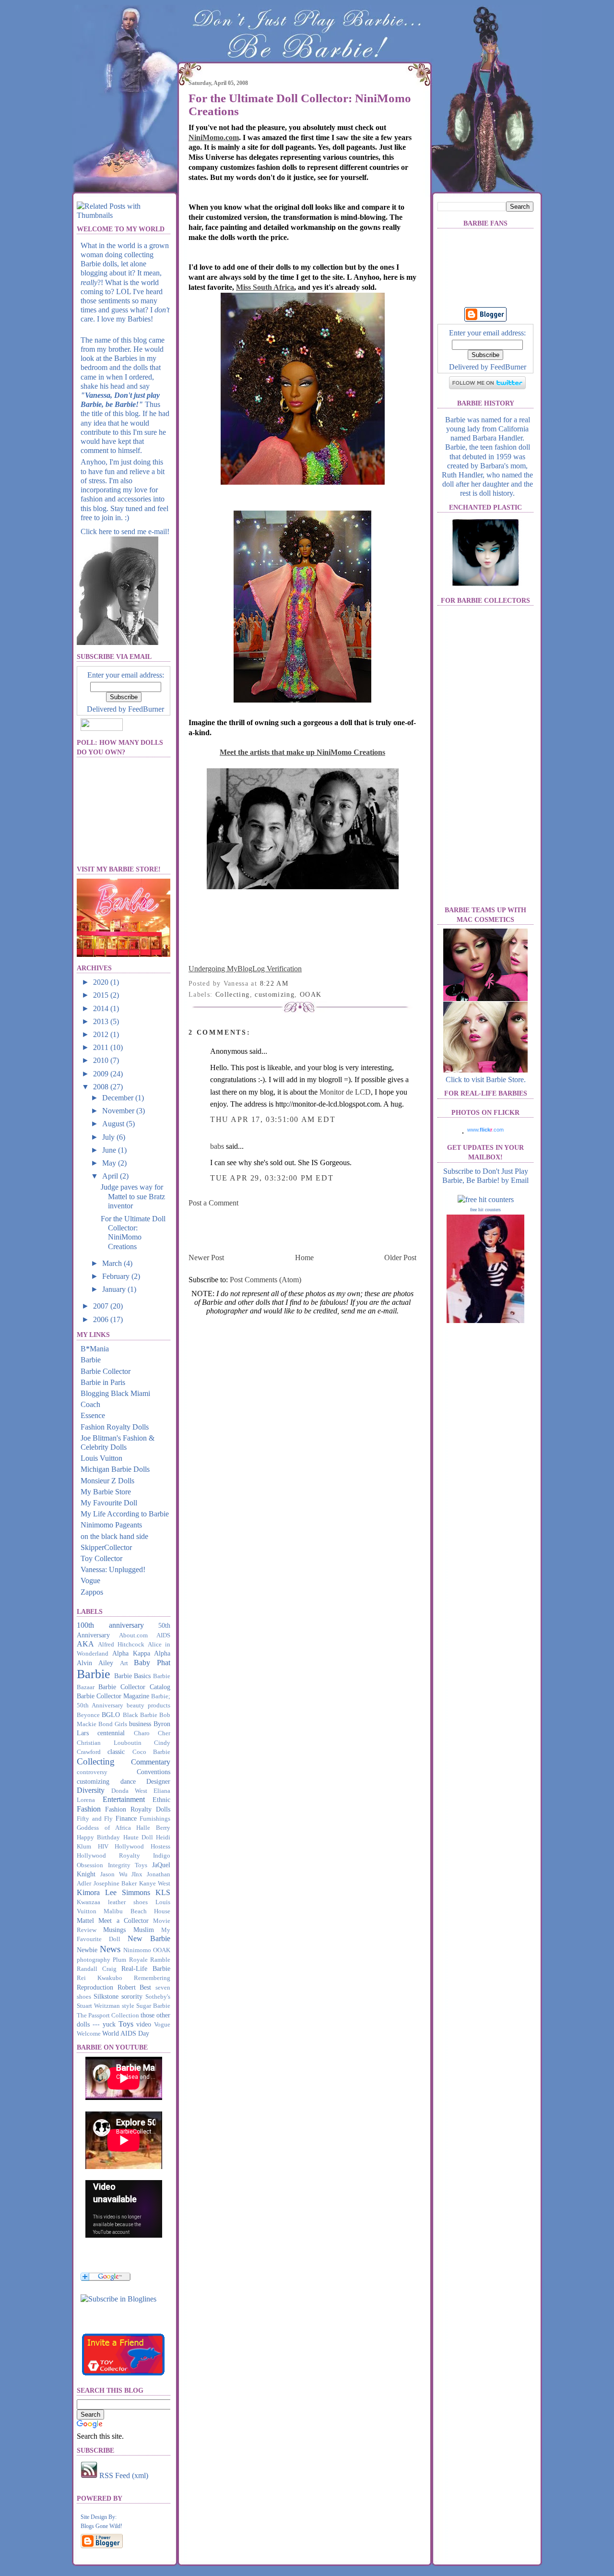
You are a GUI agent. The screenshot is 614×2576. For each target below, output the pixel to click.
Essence (93, 1415)
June (110, 1150)
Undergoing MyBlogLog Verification (245, 969)
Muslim (144, 1930)
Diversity (91, 1790)
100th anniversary (110, 1625)
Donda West (129, 1791)
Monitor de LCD (345, 1092)
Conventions (153, 1772)
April (111, 1176)
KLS (163, 1892)
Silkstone (106, 1996)
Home (304, 1258)
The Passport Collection (108, 2015)
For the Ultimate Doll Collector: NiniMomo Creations (300, 105)
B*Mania (95, 1349)
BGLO (111, 1715)
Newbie (87, 1950)
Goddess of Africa (104, 1828)
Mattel (85, 1920)
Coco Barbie (151, 1752)
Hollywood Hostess (142, 1847)
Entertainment (124, 1799)
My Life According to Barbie (125, 1514)
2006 (102, 1319)
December (119, 1098)
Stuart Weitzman (98, 2006)
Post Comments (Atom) (266, 1280)
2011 (102, 1047)
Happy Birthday (98, 1837)
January (115, 1289)
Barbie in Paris (103, 1382)
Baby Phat (152, 1663)
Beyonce (88, 1715)
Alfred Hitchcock (121, 1645)
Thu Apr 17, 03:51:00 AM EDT (273, 1119)
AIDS (163, 1635)
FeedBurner (146, 709)
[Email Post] (292, 984)
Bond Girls (113, 1724)
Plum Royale (130, 1960)
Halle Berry (153, 1828)
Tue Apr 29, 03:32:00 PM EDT (272, 1178)
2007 (102, 1306)
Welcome (89, 2034)
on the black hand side (114, 1536)
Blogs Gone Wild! (101, 2526)
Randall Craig (97, 1969)
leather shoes (128, 1902)
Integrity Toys (128, 1865)
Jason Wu (114, 1874)
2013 (102, 1021)
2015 (102, 995)
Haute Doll (138, 1837)
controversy (92, 1772)
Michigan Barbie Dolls (115, 1469)
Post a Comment (213, 1203)
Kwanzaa (89, 1902)
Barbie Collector (106, 1371)
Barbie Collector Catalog (134, 1687)
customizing (93, 1781)
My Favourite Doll (109, 1503)
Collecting (96, 1761)
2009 (102, 1074)
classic (116, 1752)
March (113, 1263)
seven (163, 1988)
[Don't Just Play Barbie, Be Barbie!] (118, 2299)
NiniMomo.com (214, 137)
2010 (102, 1060)
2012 (102, 1034)
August (114, 1124)
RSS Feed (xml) (123, 2475)
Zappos (92, 1592)
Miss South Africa (265, 287)
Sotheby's (158, 1997)
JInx (137, 1874)
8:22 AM (274, 984)
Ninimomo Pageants (111, 1525)
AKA (85, 1644)
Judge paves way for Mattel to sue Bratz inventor (133, 1196)
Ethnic (161, 1800)
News (110, 1949)
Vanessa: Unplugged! (113, 1569)
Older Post (400, 1258)
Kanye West (155, 1884)
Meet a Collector (124, 1920)
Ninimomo (137, 1950)
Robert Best (135, 1987)
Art (124, 1663)
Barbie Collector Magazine (113, 1696)
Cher (164, 1733)
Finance (126, 1818)
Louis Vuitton (101, 1458)
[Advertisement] (301, 1229)
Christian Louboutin (109, 1743)
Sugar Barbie (153, 2006)
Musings (114, 1930)
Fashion (89, 1809)
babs (217, 1146)
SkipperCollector (106, 1547)
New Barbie (149, 1938)
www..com (485, 1130)
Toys (126, 2024)
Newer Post (206, 1258)
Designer (158, 1781)
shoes (84, 1997)
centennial (111, 1733)
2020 (102, 982)
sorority (132, 1996)
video (144, 2024)
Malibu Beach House (137, 1911)
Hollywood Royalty (108, 1856)
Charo (142, 1733)
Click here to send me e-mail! (125, 531)
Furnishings (155, 1819)
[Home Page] (125, 137)
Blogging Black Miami (115, 1393)
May (110, 1163)
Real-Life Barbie (146, 1968)
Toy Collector (101, 1558)
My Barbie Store (106, 1492)
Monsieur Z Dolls (107, 1481)
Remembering (152, 1978)
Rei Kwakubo (100, 1978)
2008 (102, 1087)
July (109, 1137)
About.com (133, 1635)
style (128, 2006)
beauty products (148, 1705)
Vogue (90, 1580)
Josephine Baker (115, 1884)
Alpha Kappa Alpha (141, 1653)
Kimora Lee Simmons (113, 1892)
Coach (90, 1404)
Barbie (91, 1360)
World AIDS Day (126, 2033)
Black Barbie (140, 1715)
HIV (103, 1847)
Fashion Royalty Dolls (115, 1427)
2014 (102, 1008)
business (140, 1724)
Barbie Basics (133, 1676)
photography (94, 1960)
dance (128, 1781)
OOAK (162, 1950)
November (119, 1111)
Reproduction (95, 1987)
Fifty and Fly (95, 1819)
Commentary (151, 1762)
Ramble (160, 1960)
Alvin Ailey (95, 1663)
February (117, 1276)
